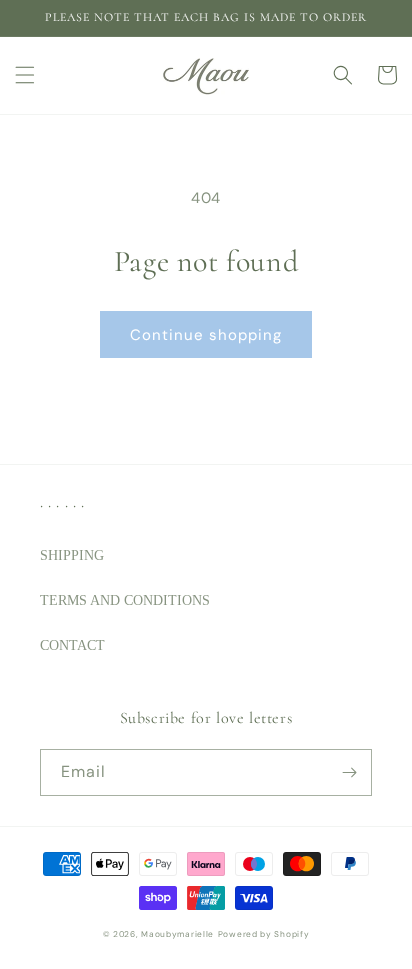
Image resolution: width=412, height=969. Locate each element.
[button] (25, 75)
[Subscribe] (349, 772)
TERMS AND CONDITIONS (125, 600)
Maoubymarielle (177, 934)
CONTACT (72, 645)
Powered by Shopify (264, 934)
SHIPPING (72, 555)
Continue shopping (206, 335)
